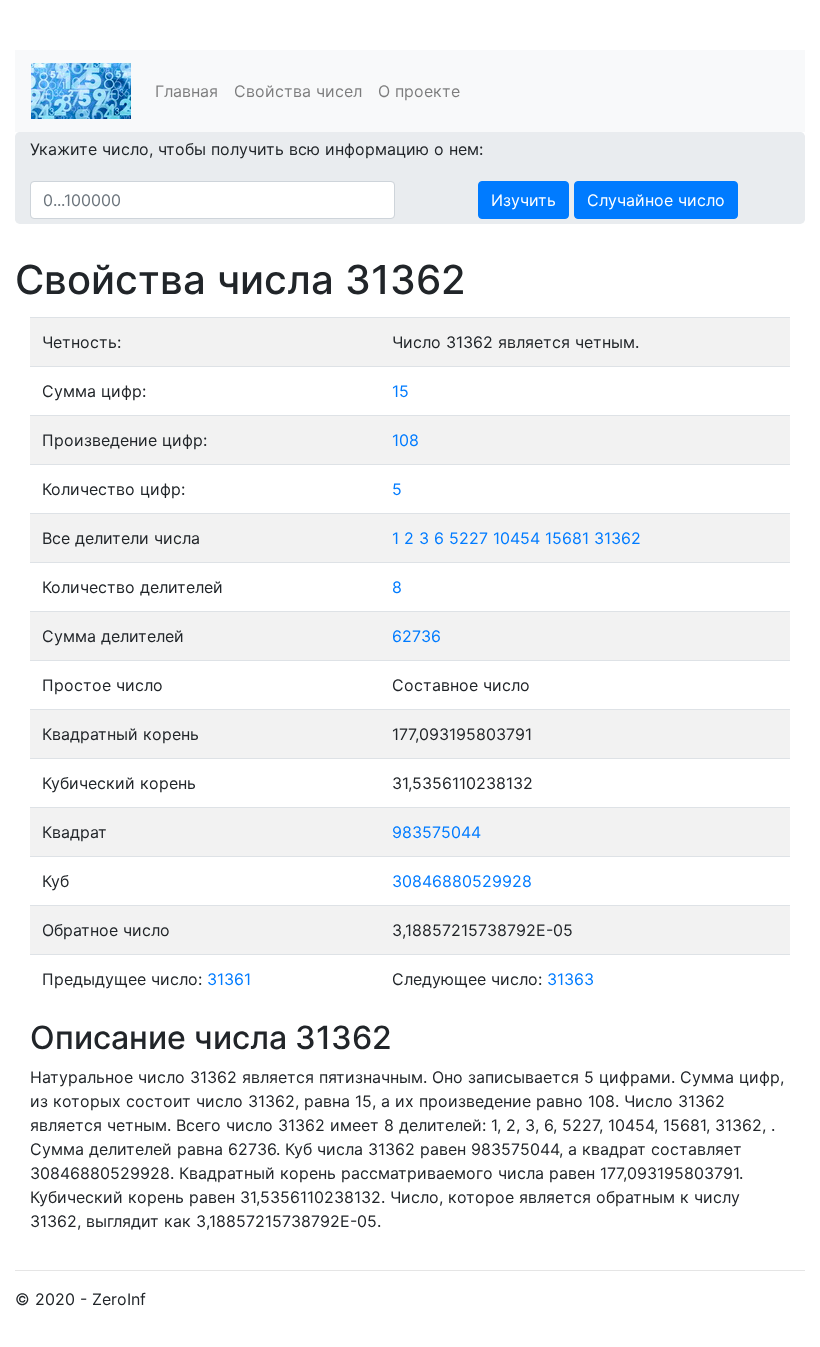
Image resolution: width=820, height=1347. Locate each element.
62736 (416, 636)
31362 (617, 538)
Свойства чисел (298, 91)
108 (405, 440)
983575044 (436, 832)
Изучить (523, 200)
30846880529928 (462, 881)
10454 (516, 538)
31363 (570, 979)
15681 (567, 538)
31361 (229, 979)
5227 (468, 538)
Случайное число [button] (656, 200)
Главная (186, 91)
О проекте (419, 91)
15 (400, 391)
